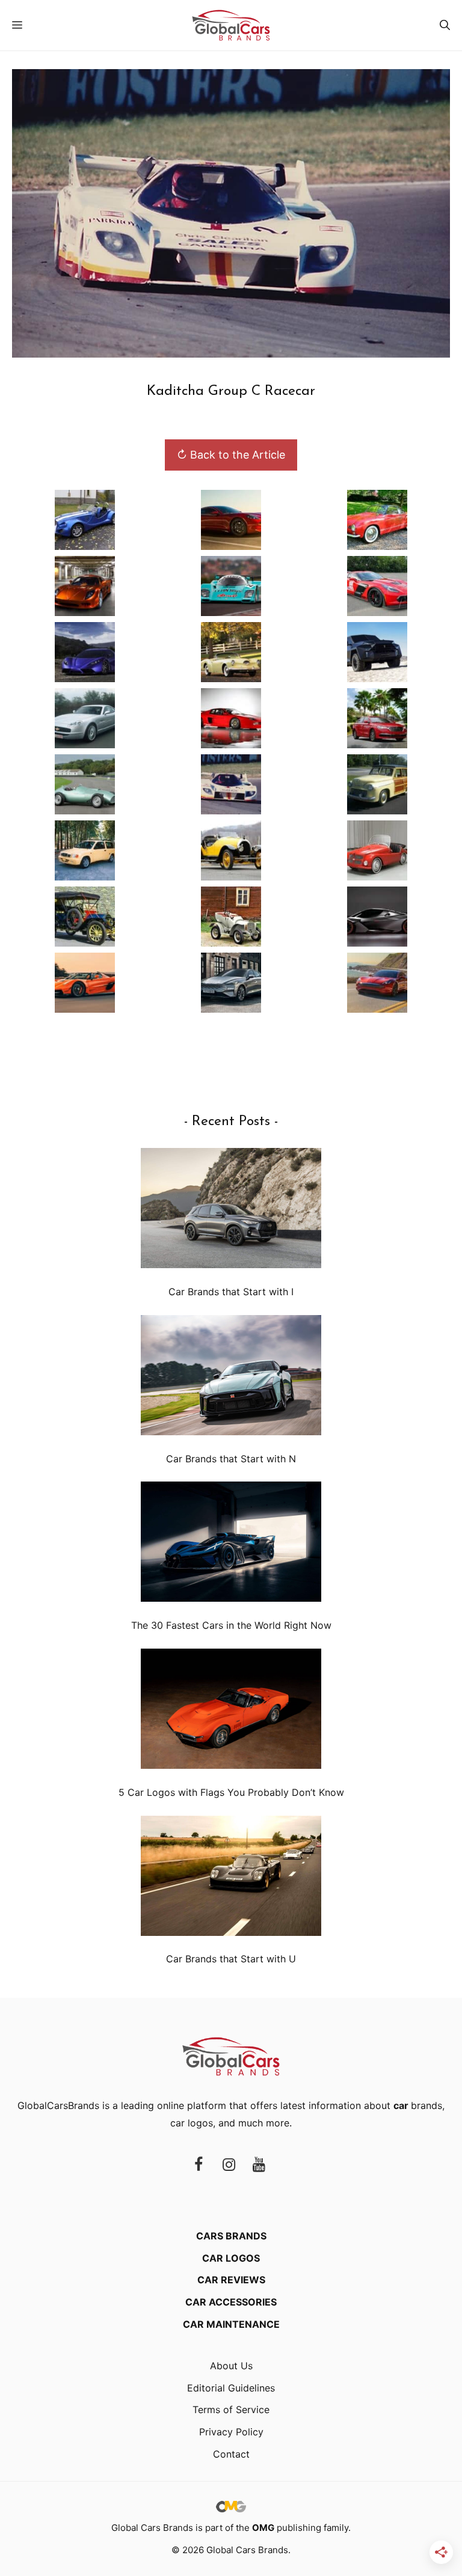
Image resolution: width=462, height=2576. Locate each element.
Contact (231, 2454)
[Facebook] (199, 2165)
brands (418, 2105)
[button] (445, 25)
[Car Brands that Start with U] (231, 1879)
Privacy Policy (231, 2432)
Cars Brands (231, 2236)
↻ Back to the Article (231, 455)
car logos (192, 2123)
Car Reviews (231, 2280)
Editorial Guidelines (231, 2388)
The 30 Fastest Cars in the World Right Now (231, 1625)
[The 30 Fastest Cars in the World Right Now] (231, 1544)
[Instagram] (229, 2165)
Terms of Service (231, 2410)
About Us (231, 2366)
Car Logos (231, 2258)
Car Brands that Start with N (231, 1459)
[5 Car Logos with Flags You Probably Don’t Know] (231, 1711)
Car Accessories (231, 2302)
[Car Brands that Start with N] (231, 1378)
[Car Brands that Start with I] (231, 1211)
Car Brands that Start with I (231, 1292)
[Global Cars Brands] (231, 25)
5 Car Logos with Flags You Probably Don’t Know (231, 1792)
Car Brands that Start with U (231, 1959)
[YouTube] (259, 2165)
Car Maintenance (231, 2324)
